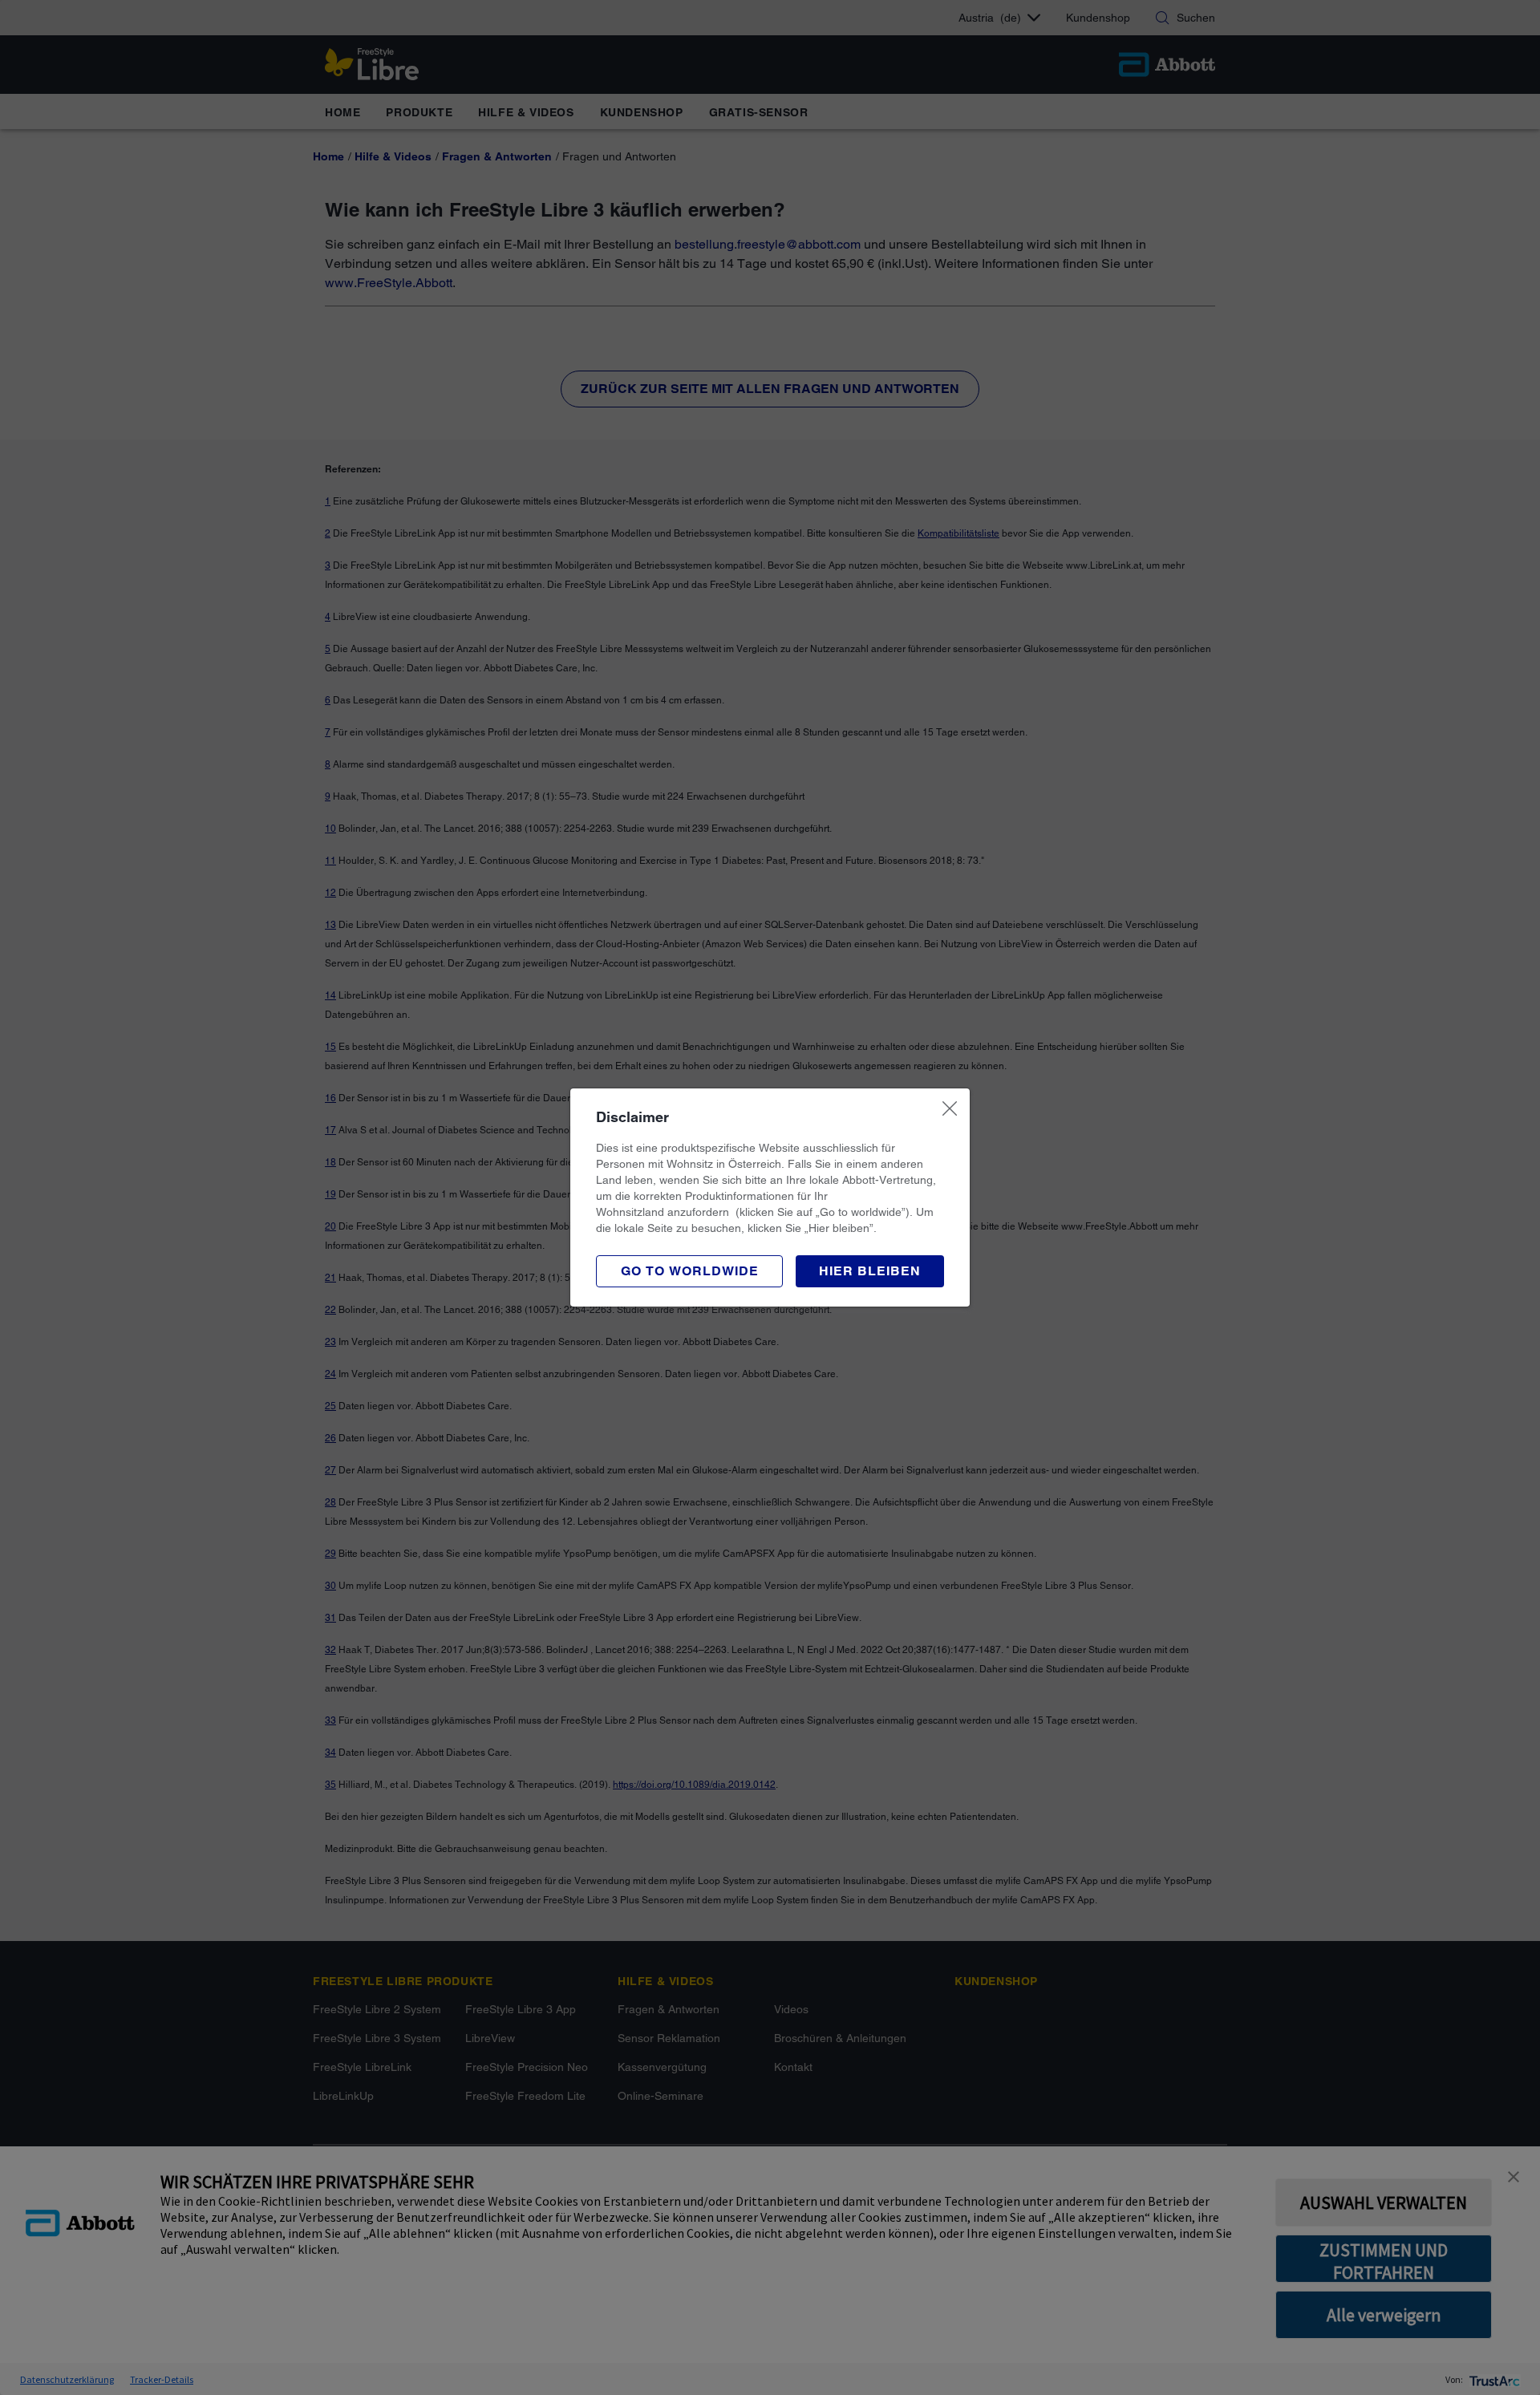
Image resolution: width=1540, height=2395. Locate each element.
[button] (870, 1271)
